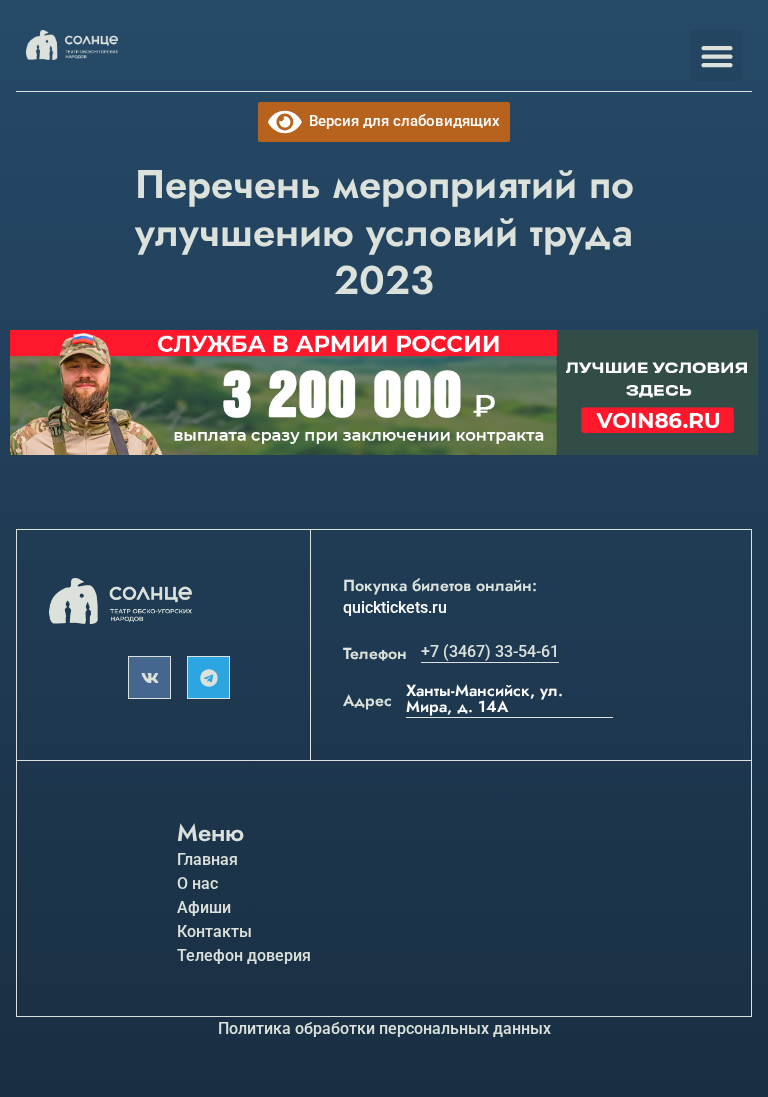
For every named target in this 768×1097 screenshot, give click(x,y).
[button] (716, 55)
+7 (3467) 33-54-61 (490, 651)
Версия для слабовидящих (400, 121)
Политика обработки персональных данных (384, 1028)
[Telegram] (208, 677)
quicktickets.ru (395, 607)
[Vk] (149, 677)
